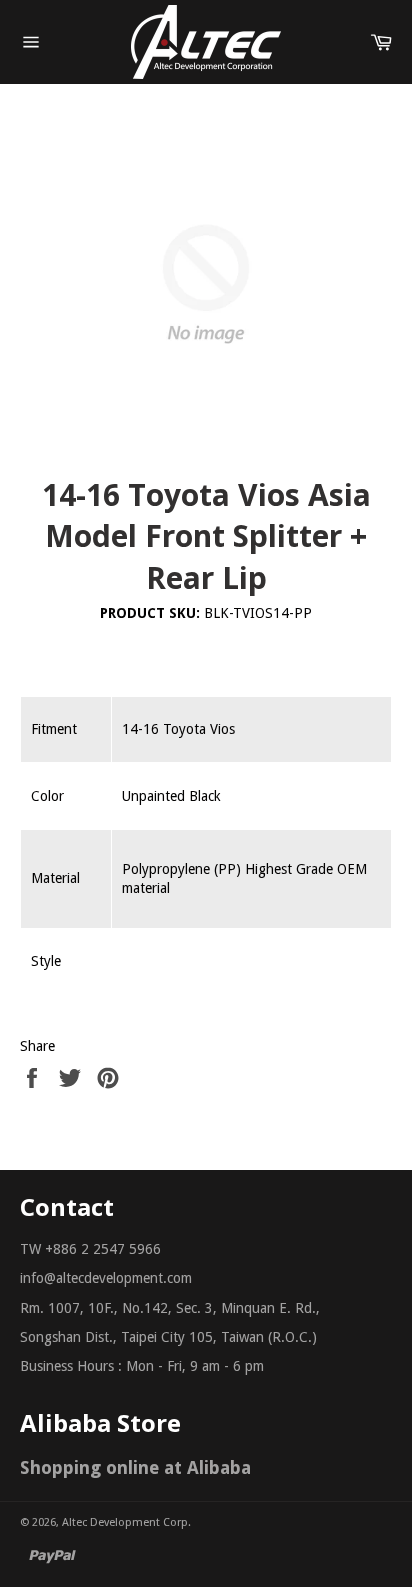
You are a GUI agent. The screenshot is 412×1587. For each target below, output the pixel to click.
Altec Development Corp (125, 1522)
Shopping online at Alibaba (135, 1467)
